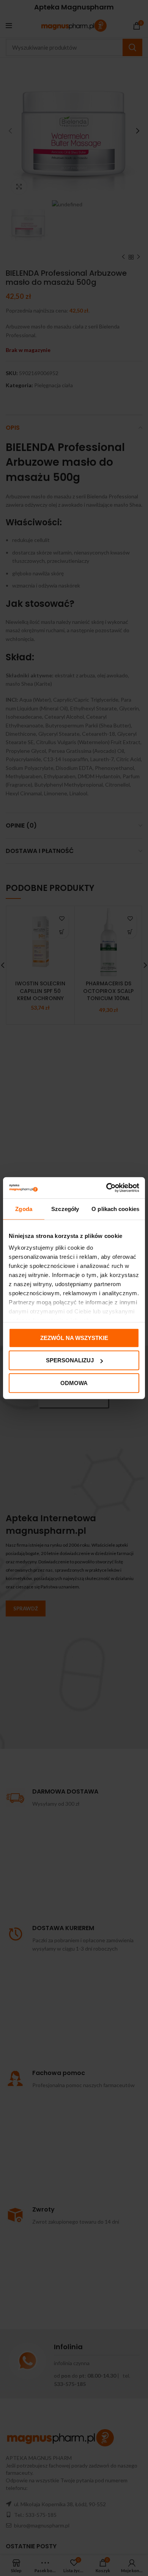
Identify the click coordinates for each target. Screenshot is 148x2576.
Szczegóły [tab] (65, 1209)
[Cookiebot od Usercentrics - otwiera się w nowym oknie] (106, 1188)
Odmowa (74, 1383)
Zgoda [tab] (24, 1209)
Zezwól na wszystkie (74, 1337)
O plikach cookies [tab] (115, 1209)
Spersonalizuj (70, 1360)
